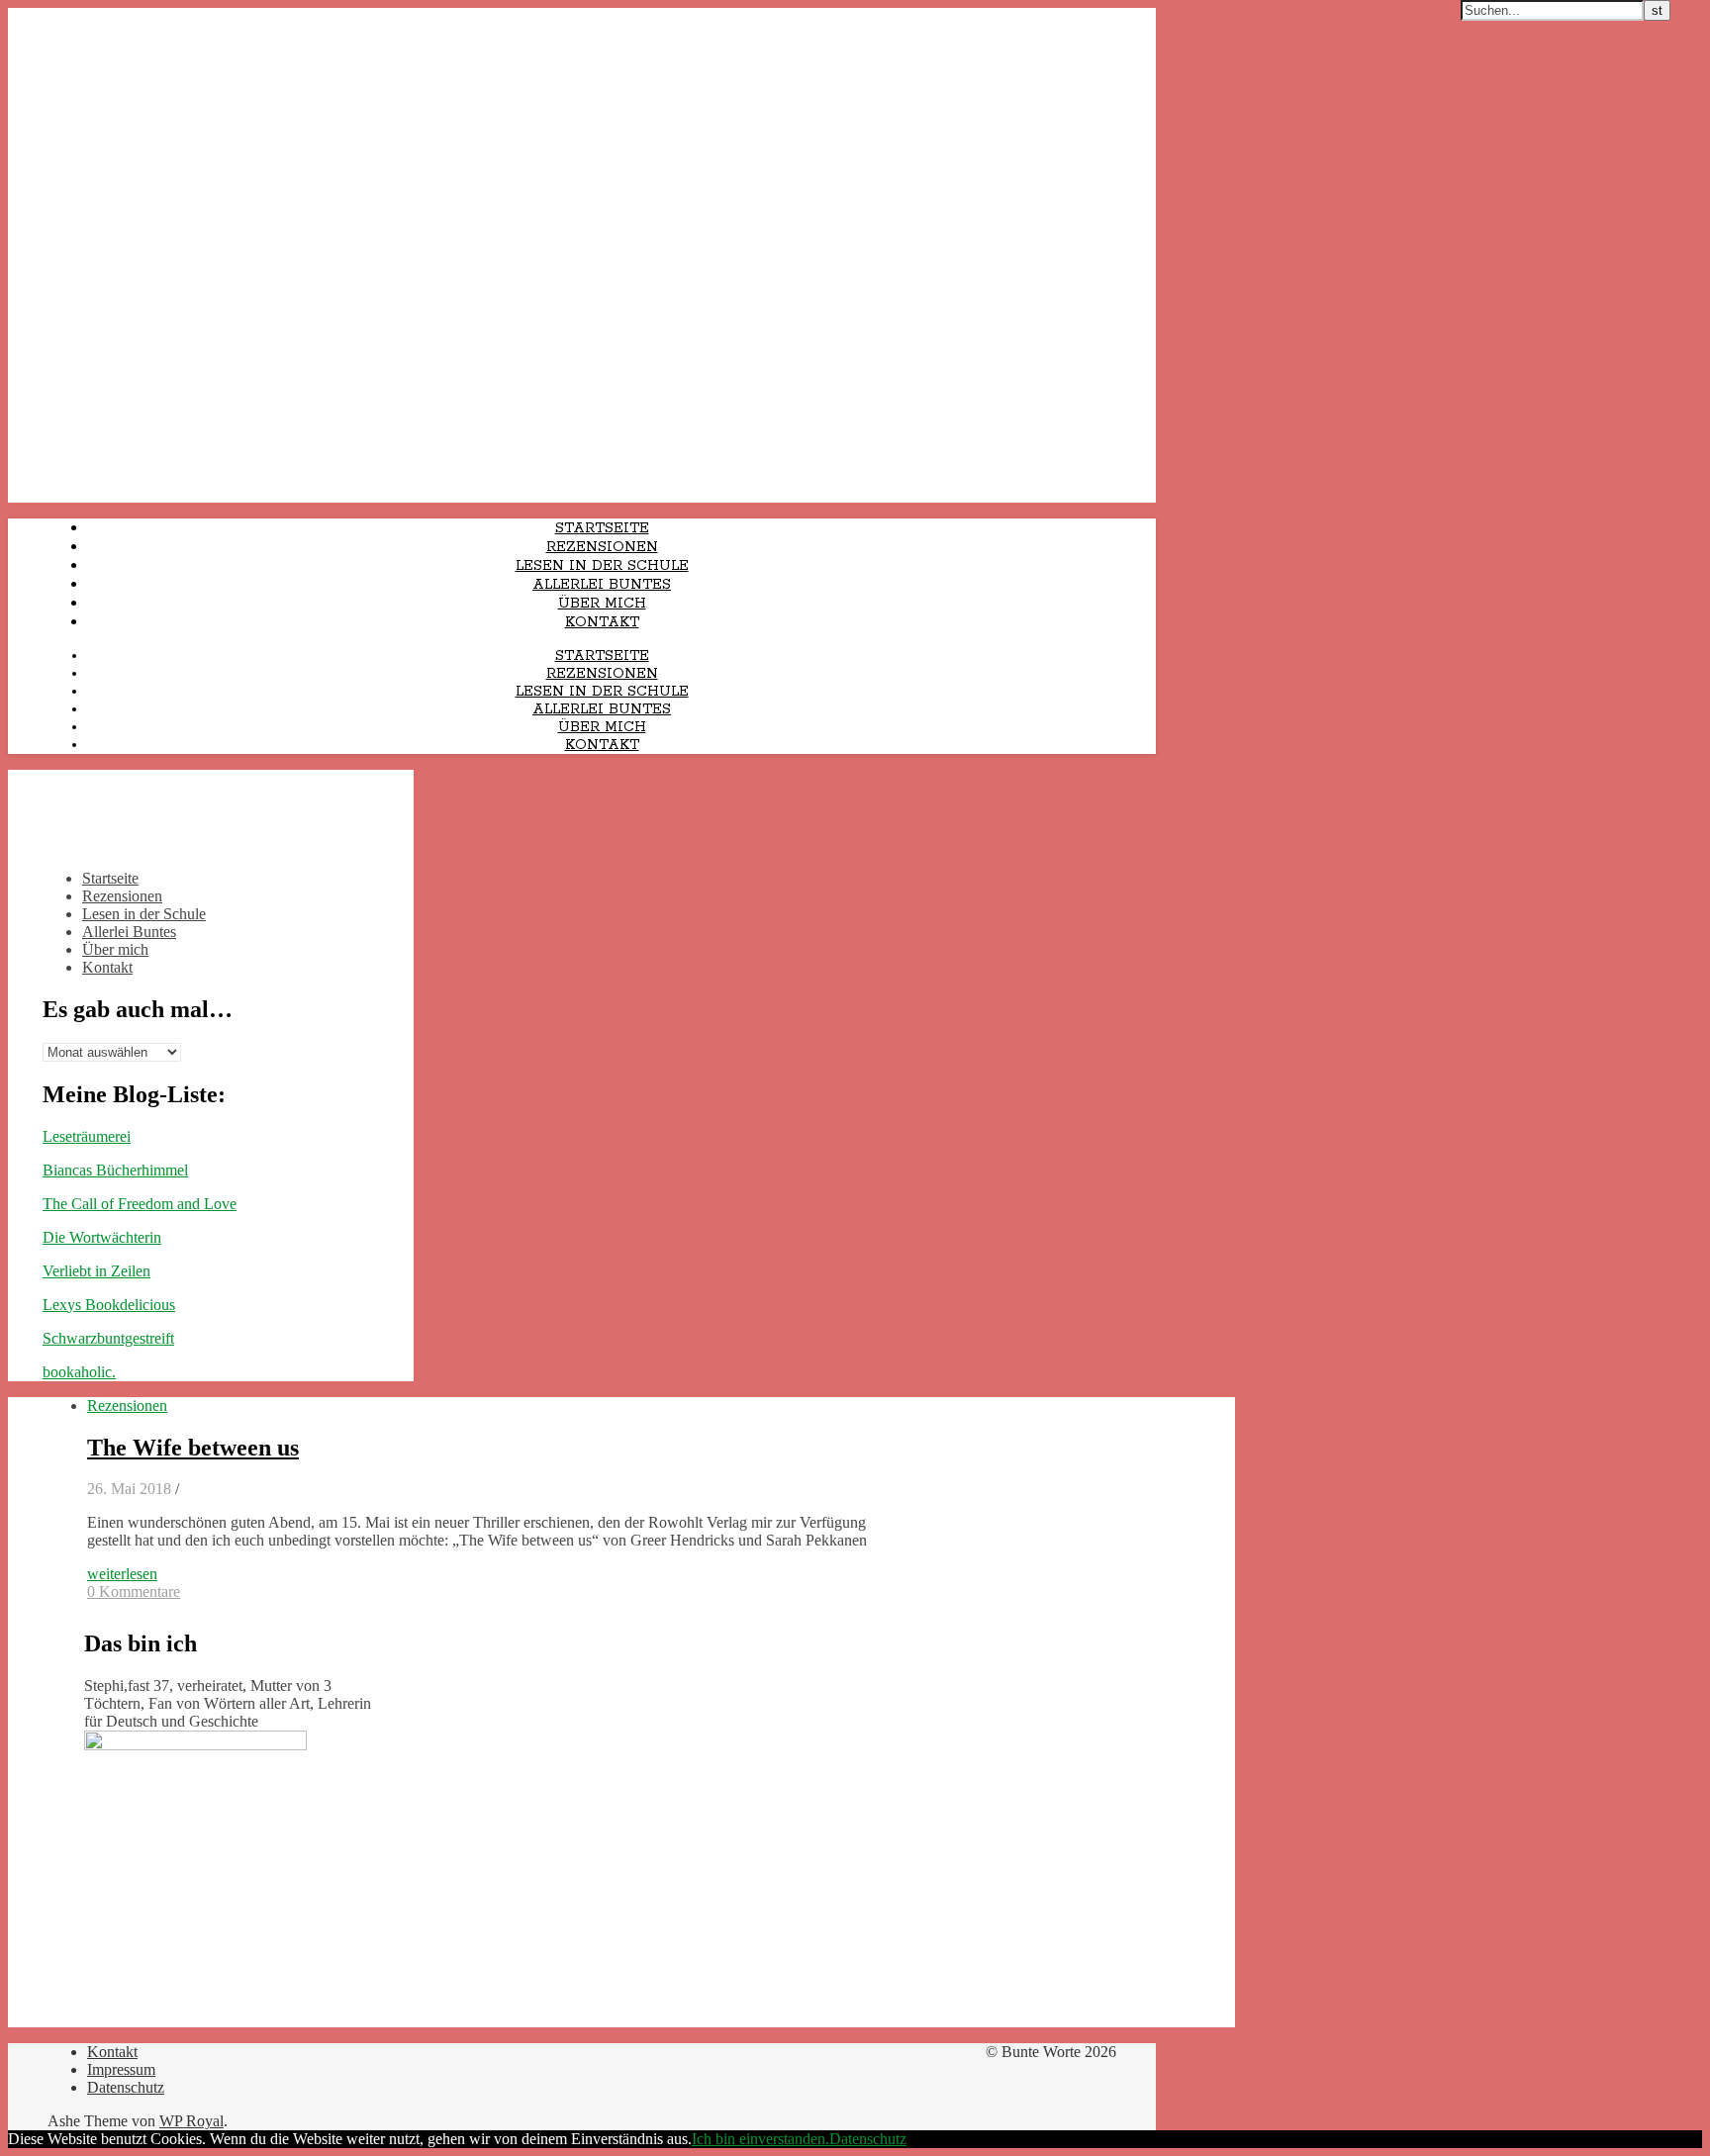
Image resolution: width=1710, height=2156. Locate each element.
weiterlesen (122, 1574)
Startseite (602, 528)
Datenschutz (126, 2087)
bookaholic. (79, 1372)
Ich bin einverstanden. (760, 2139)
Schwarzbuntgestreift (108, 1338)
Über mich (602, 604)
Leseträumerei (87, 1136)
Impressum (121, 2069)
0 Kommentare (134, 1592)
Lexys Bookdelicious (109, 1305)
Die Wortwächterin (102, 1237)
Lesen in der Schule (602, 566)
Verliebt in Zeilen (96, 1271)
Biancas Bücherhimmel (115, 1170)
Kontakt (602, 622)
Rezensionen (602, 547)
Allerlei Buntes (602, 585)
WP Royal (191, 2121)
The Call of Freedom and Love (140, 1204)
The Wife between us (193, 1448)
